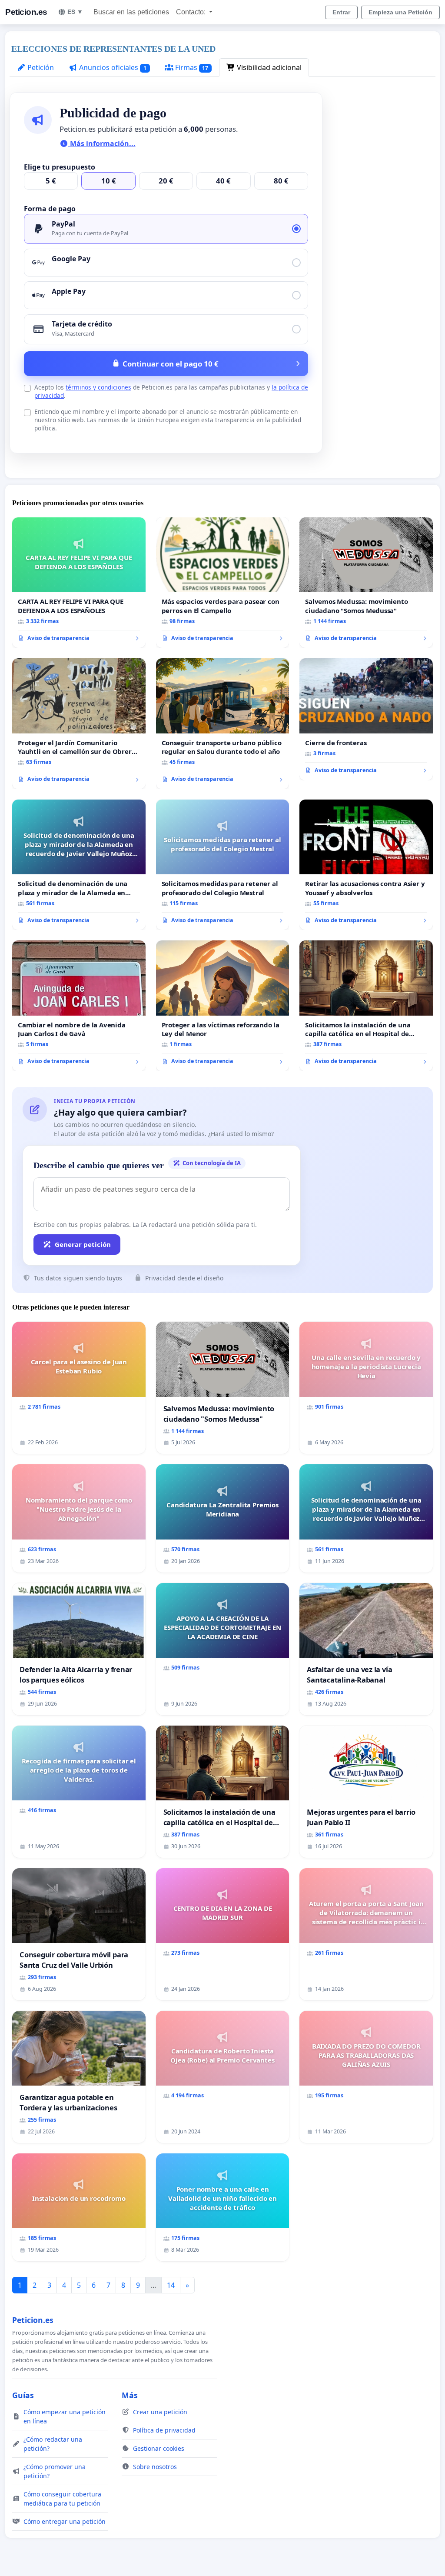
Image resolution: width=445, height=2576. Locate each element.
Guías (23, 2395)
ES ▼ (75, 12)
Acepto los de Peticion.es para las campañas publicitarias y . (171, 391)
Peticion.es (26, 12)
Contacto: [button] (192, 12)
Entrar (341, 12)
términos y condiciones (98, 387)
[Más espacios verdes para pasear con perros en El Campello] (223, 583)
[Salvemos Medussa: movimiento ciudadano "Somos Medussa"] (366, 583)
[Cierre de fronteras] (366, 719)
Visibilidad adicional (268, 67)
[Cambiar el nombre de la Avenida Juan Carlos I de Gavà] (79, 1006)
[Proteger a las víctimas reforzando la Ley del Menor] (223, 1006)
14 (171, 2285)
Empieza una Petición (400, 12)
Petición (40, 67)
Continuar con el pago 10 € (171, 364)
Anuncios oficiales (112, 67)
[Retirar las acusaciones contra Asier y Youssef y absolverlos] (366, 865)
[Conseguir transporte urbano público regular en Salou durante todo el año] (223, 724)
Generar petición (83, 1244)
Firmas (191, 67)
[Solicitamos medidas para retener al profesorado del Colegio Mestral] (223, 865)
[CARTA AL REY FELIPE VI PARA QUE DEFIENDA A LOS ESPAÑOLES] (79, 583)
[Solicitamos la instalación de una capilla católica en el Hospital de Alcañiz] (366, 1006)
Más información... (102, 143)
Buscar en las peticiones (131, 12)
